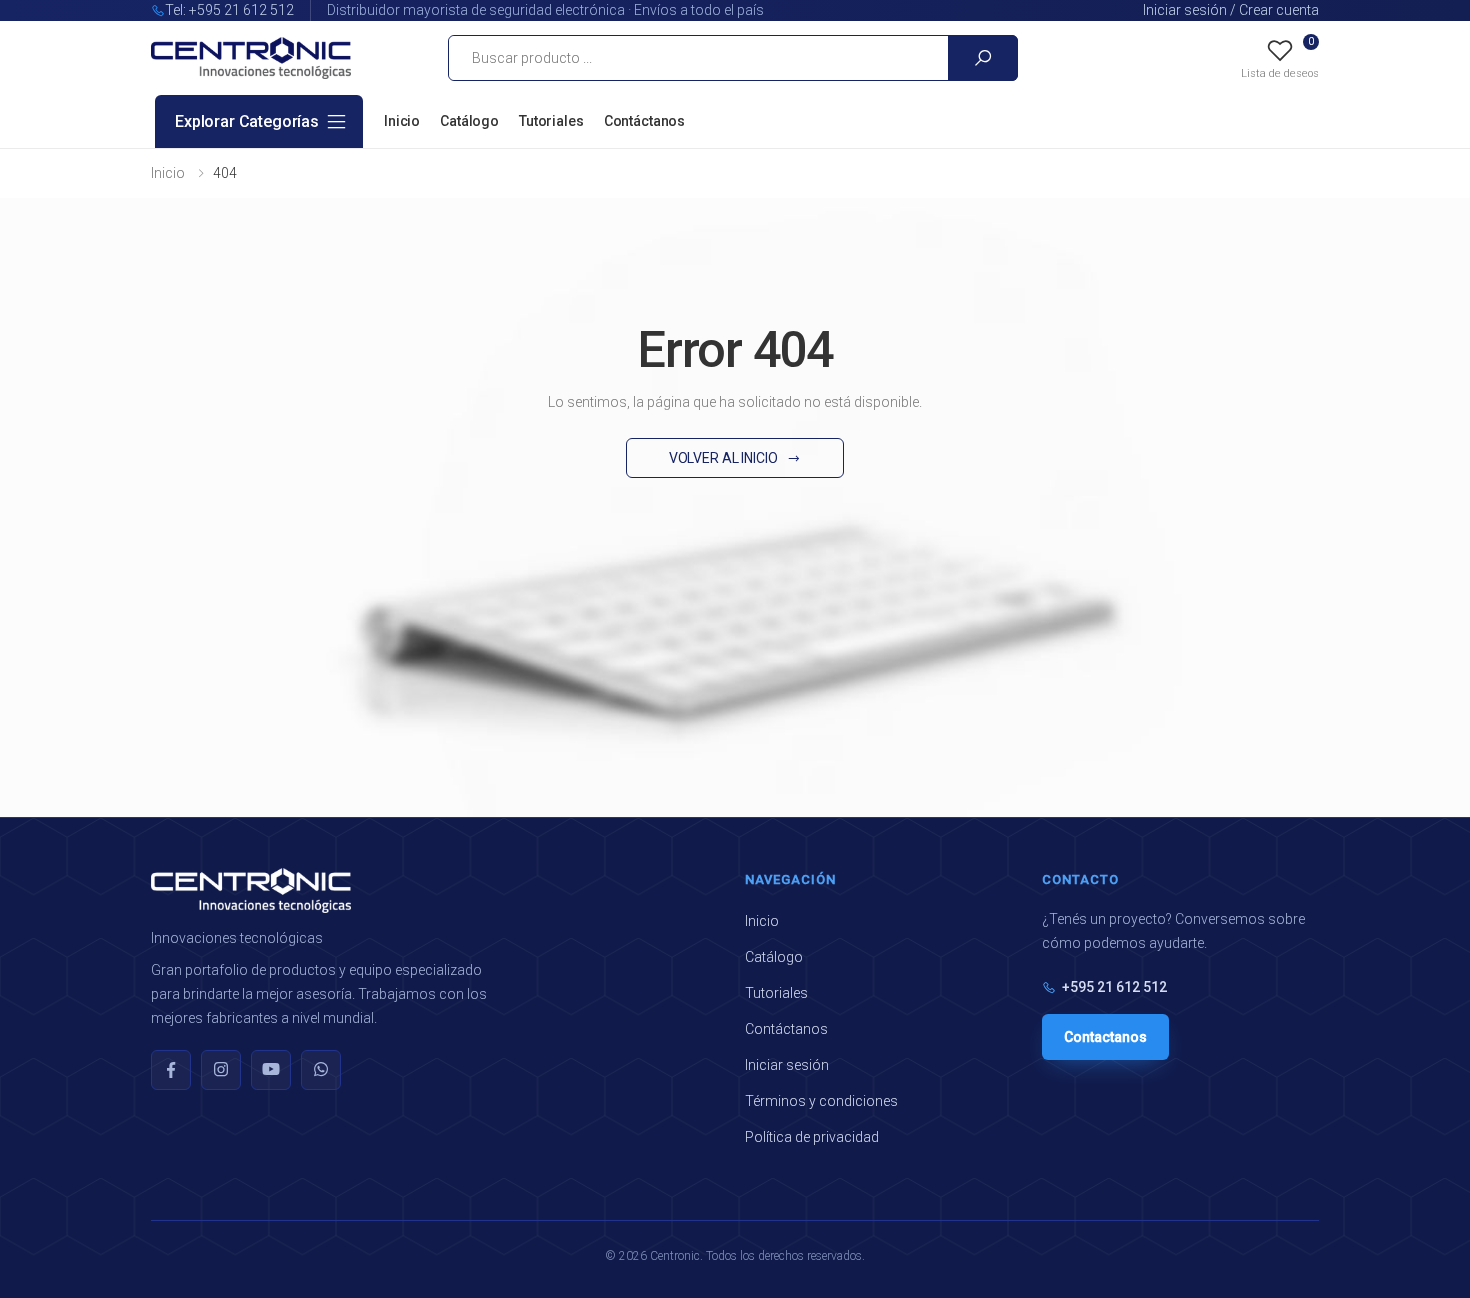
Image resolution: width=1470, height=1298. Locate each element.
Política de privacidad (812, 1137)
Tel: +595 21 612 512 (229, 10)
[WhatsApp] (321, 1070)
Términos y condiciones (821, 1101)
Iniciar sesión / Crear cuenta (1231, 10)
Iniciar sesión (787, 1065)
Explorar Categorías (247, 121)
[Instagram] (221, 1070)
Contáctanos (644, 121)
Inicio (402, 121)
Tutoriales (551, 121)
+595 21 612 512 (1114, 987)
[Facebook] (171, 1070)
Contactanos (1105, 1037)
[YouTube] (271, 1070)
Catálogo (469, 121)
